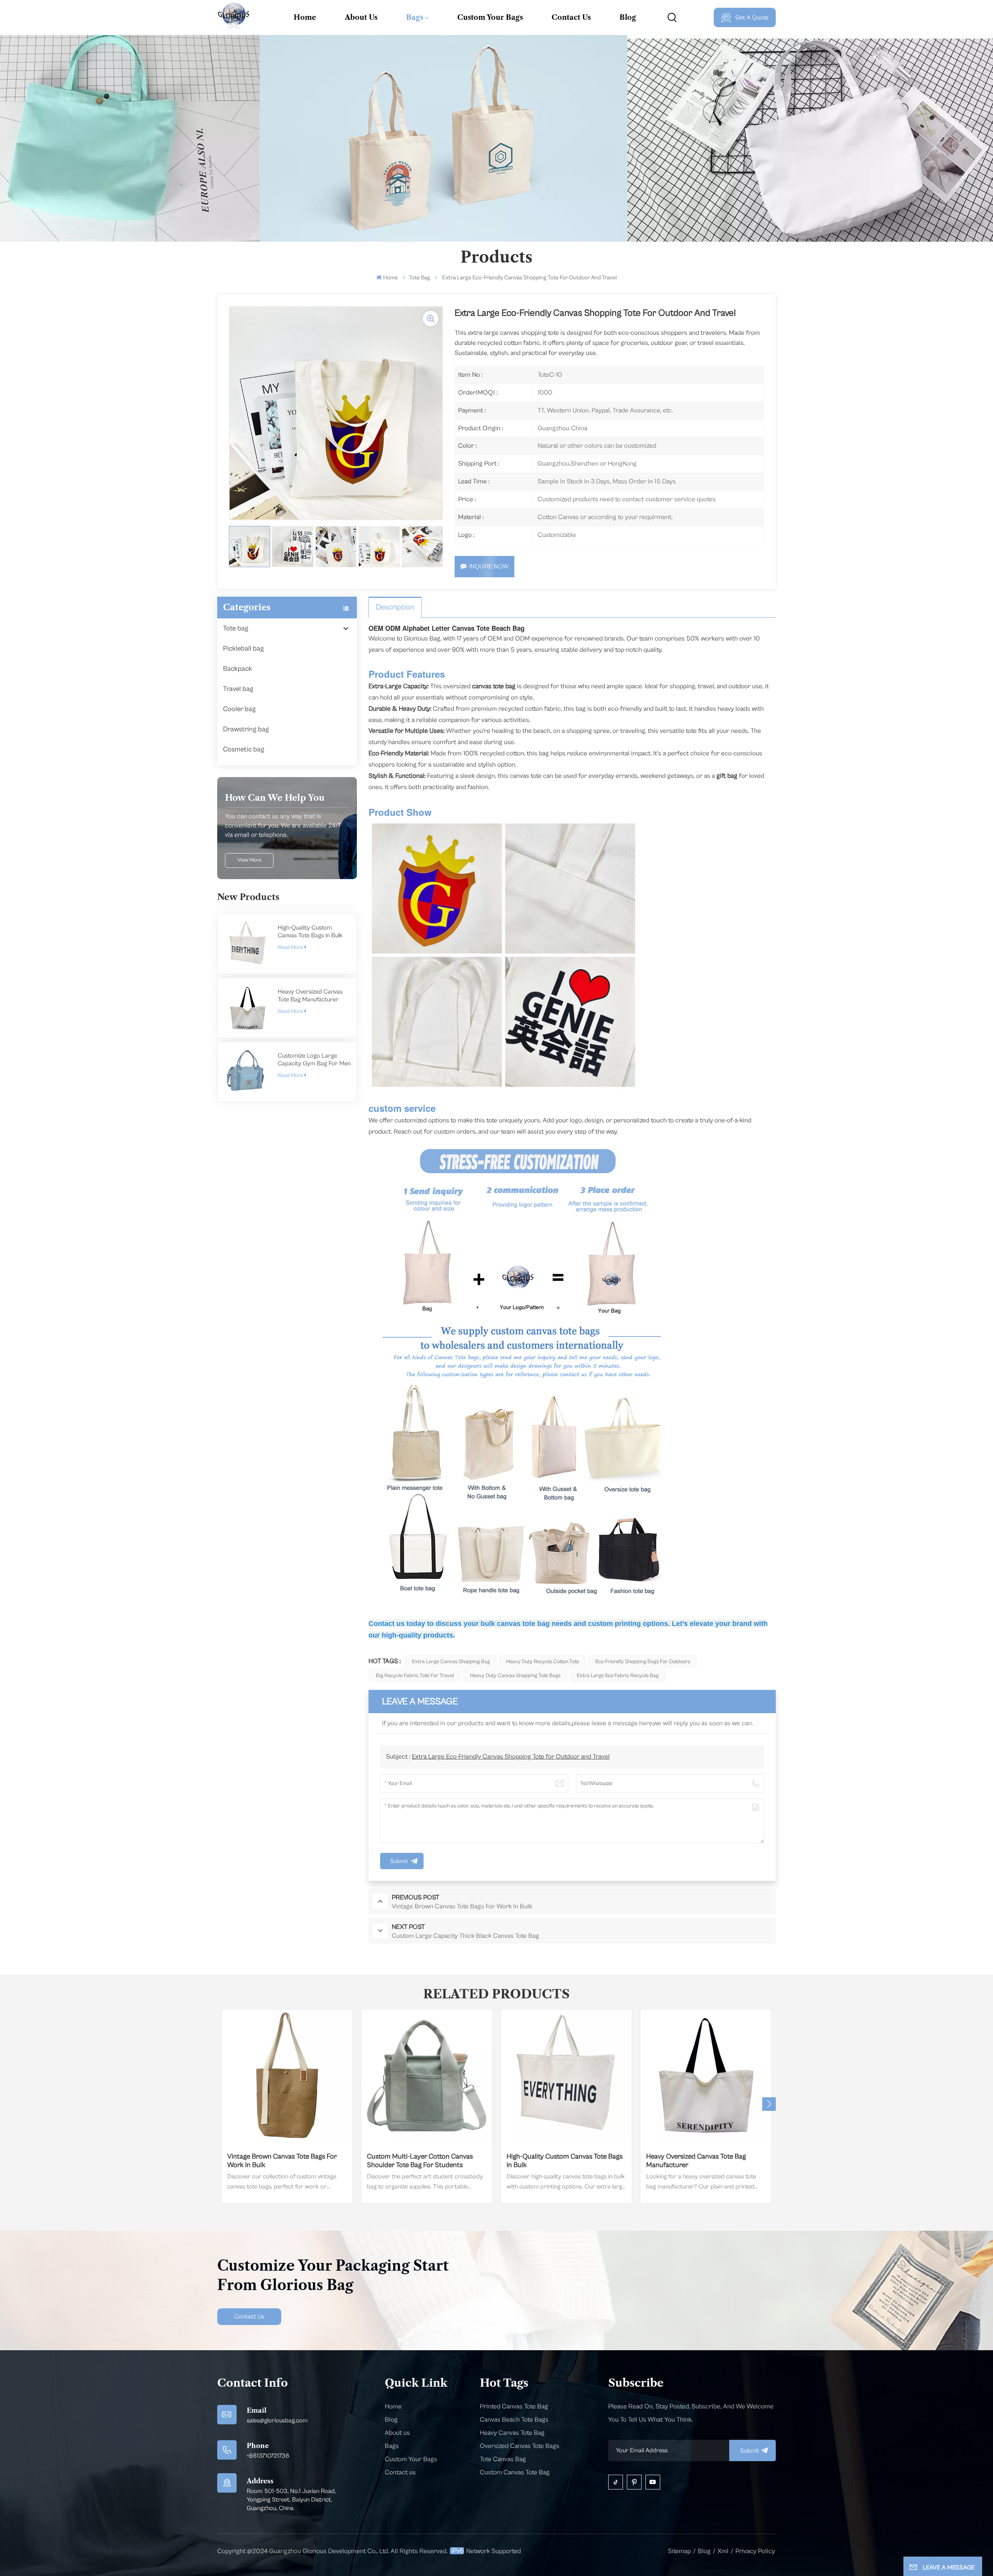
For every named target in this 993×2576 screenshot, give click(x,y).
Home (305, 17)
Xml (723, 2551)
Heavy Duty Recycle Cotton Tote (543, 1662)
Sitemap (679, 2551)
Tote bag (420, 278)
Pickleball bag (243, 648)
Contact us (400, 2472)
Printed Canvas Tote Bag (514, 2406)
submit (750, 2451)
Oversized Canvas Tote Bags (520, 2446)
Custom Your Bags (490, 17)
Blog (628, 17)
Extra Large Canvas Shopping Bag (451, 1662)
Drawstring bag (246, 729)
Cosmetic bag (244, 749)
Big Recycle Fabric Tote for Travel (415, 1676)
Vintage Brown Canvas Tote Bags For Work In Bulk (282, 2161)
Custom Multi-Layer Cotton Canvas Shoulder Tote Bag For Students (420, 2161)
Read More (290, 947)
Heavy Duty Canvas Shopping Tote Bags (515, 1676)
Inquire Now (489, 566)
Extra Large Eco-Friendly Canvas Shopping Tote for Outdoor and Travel (511, 1757)
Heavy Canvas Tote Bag (512, 2433)
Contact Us (571, 17)
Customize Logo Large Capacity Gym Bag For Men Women (314, 1060)
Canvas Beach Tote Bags (514, 2420)
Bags (415, 17)
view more (249, 860)
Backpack (238, 669)
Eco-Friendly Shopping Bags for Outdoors (643, 1662)
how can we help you (275, 798)
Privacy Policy (755, 2551)
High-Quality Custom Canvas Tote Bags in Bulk (310, 931)
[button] (769, 2104)
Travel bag (238, 689)
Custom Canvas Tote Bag (515, 2472)
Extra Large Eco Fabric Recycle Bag (618, 1676)
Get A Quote (752, 17)
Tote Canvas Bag (503, 2459)
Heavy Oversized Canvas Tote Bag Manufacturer (310, 995)
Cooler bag (239, 709)
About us (397, 2433)
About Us (361, 17)
